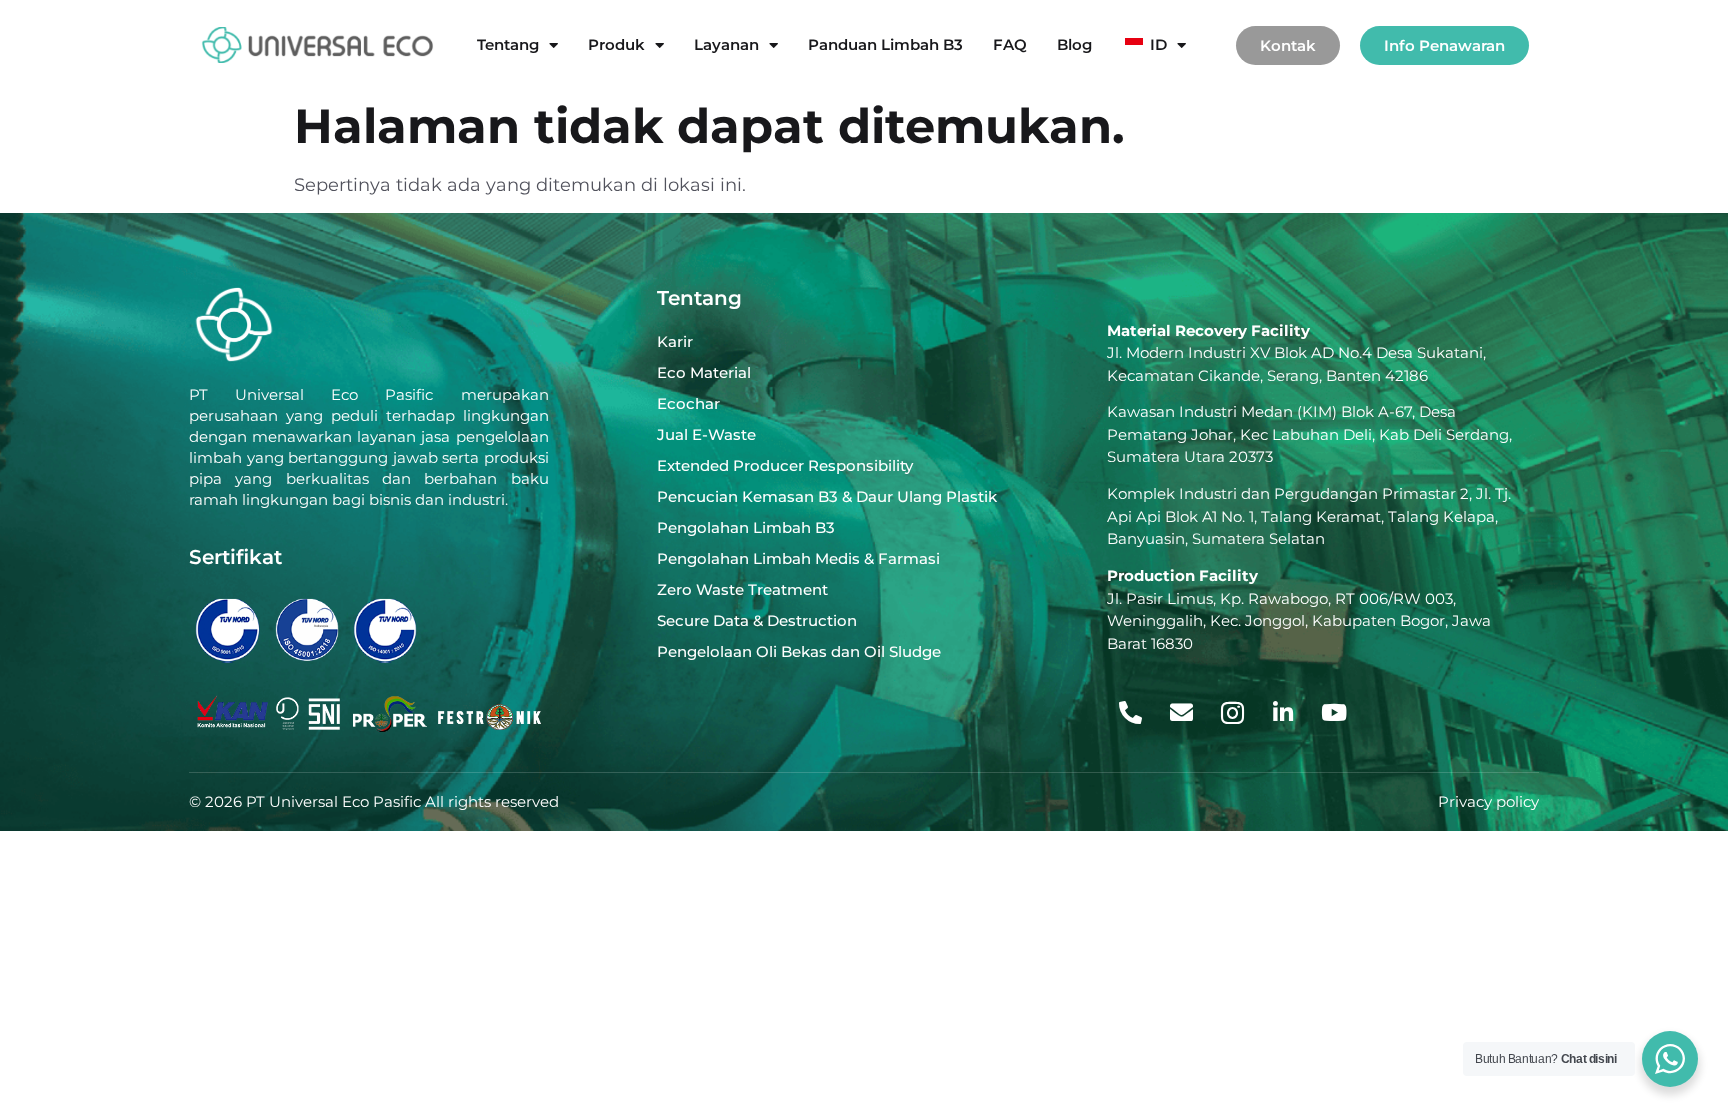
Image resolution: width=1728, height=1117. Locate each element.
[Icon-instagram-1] (1232, 713)
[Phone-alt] (1130, 713)
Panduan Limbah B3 (885, 44)
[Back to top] (1665, 989)
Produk (616, 44)
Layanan (726, 44)
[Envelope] (1181, 713)
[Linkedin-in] (1283, 713)
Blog (1074, 44)
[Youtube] (1334, 713)
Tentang (508, 44)
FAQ (1010, 44)
